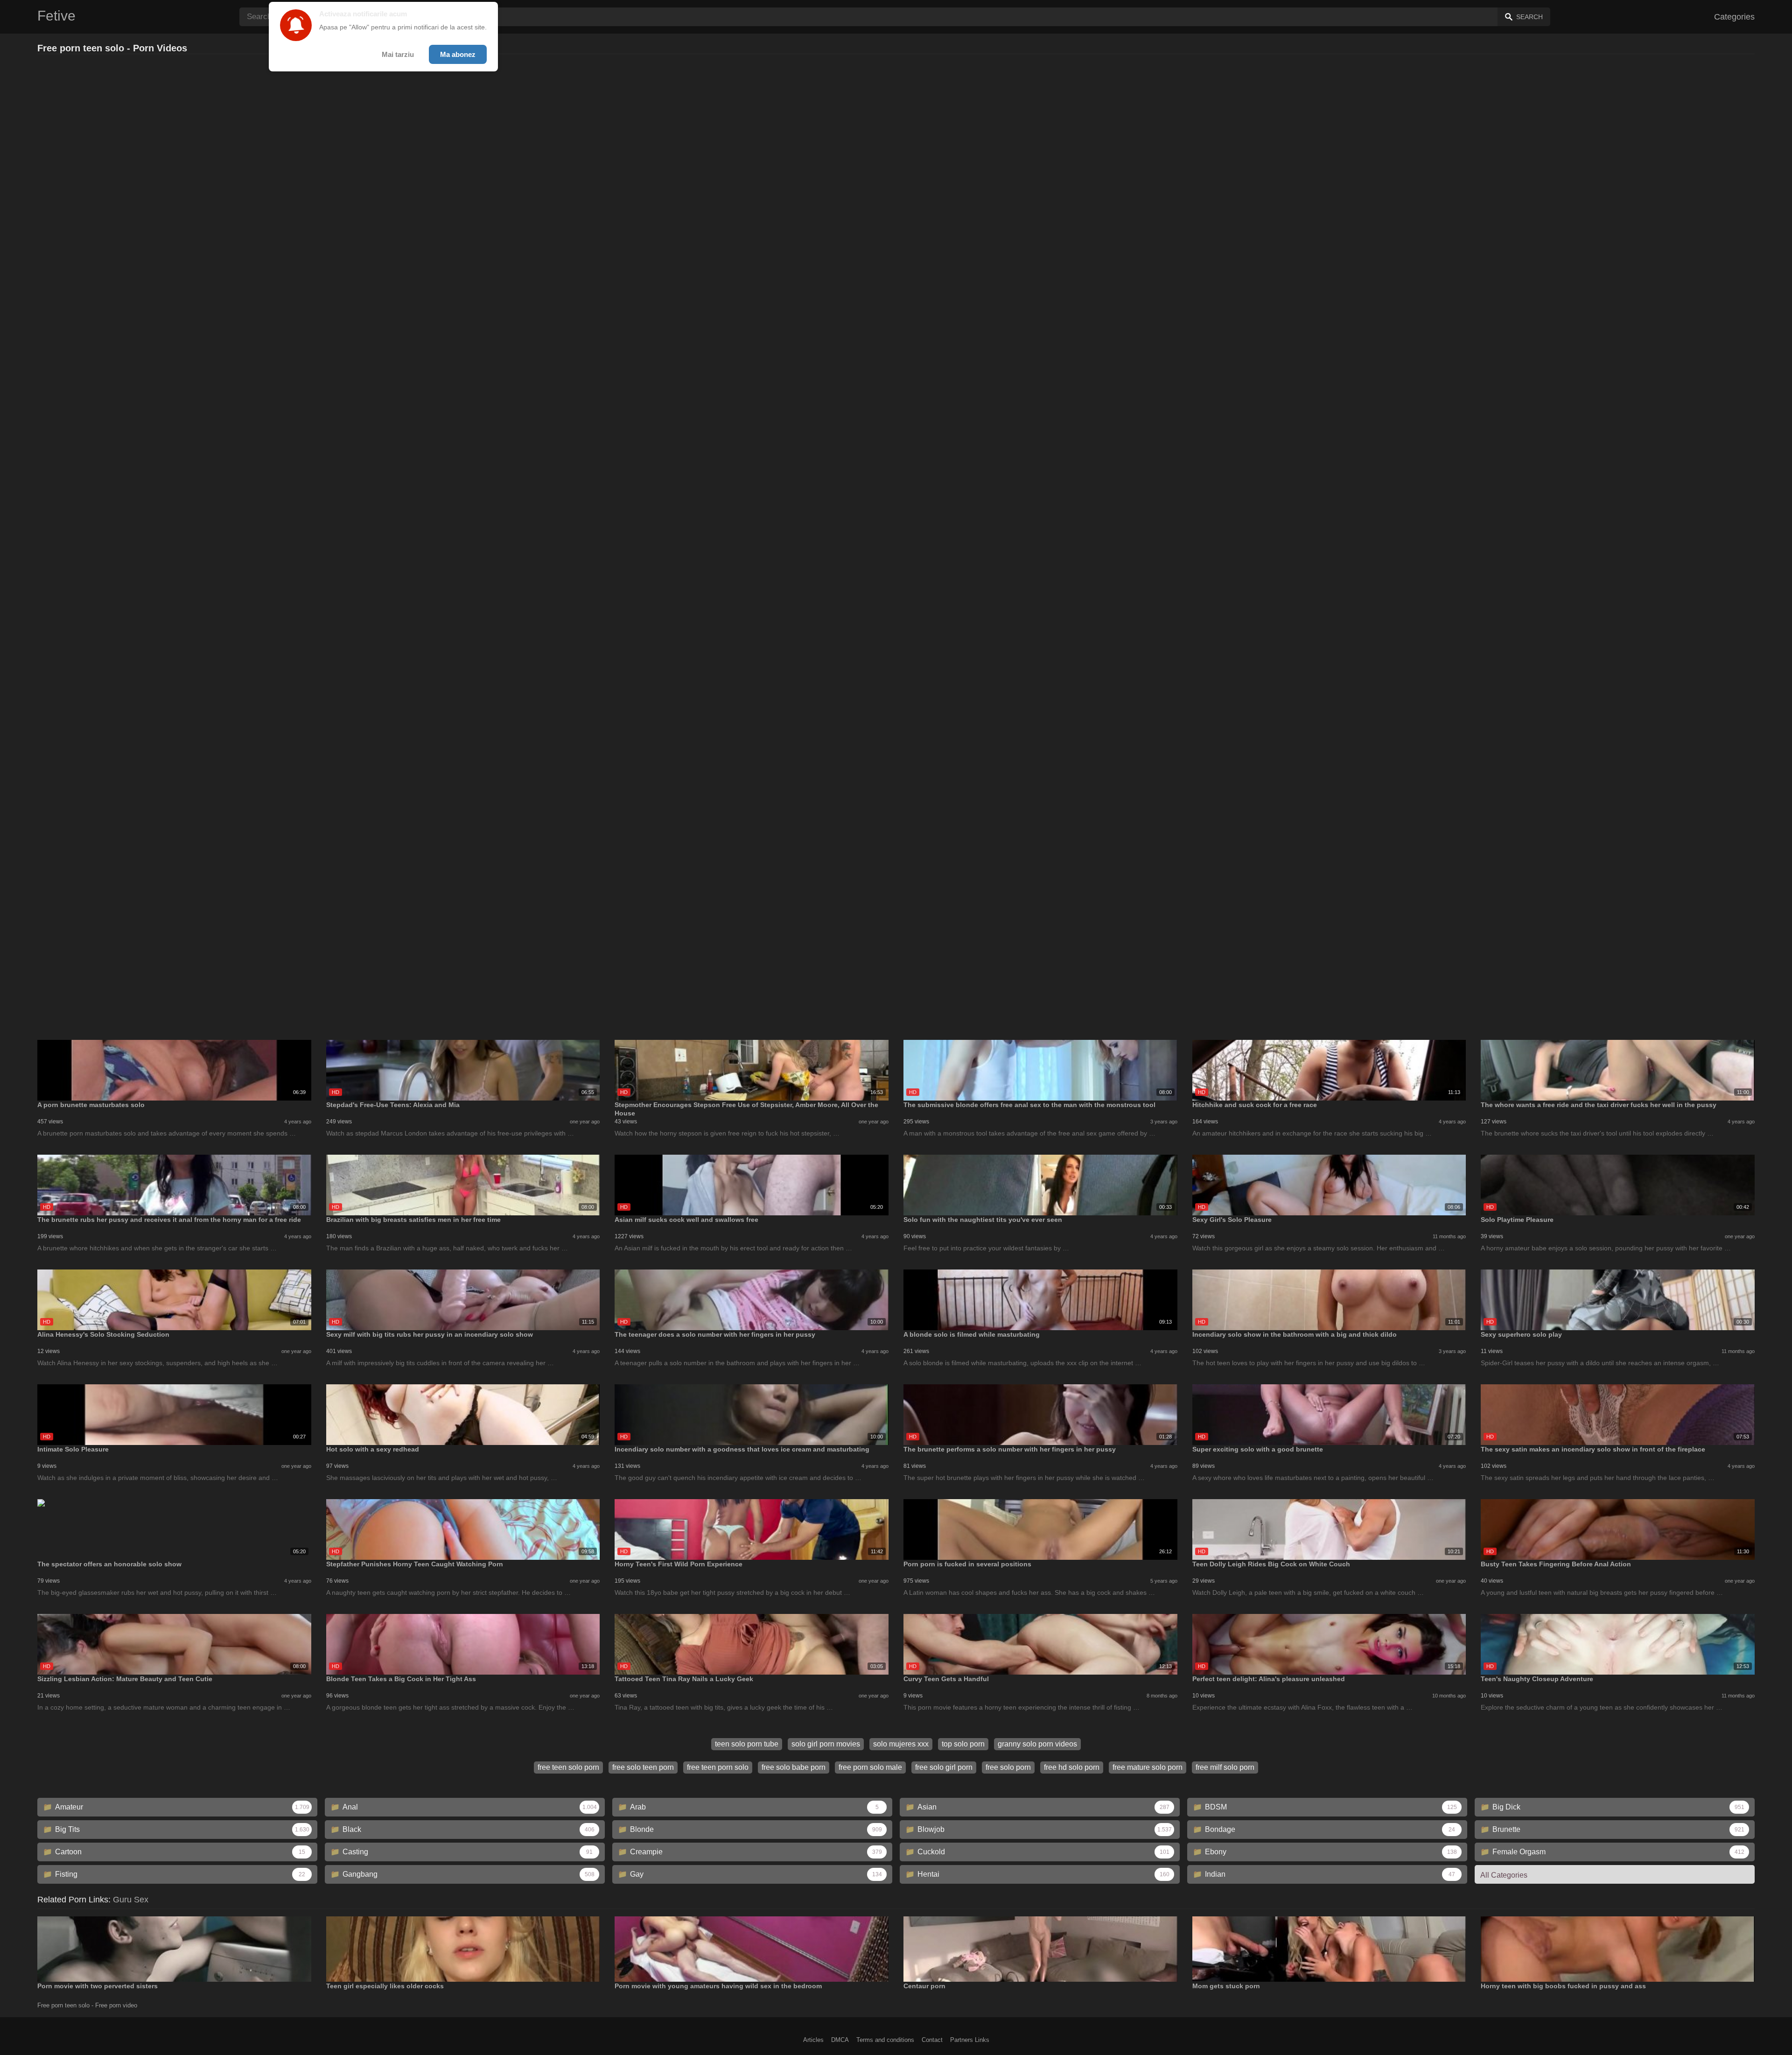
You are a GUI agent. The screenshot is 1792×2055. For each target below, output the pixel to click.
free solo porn (1008, 1767)
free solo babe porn (794, 1767)
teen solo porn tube (747, 1744)
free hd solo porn (1072, 1767)
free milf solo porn (1225, 1767)
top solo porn (963, 1744)
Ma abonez (458, 54)
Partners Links (970, 2040)
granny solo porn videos (1037, 1744)
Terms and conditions (885, 2040)
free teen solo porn (568, 1767)
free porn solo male (870, 1767)
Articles (813, 2040)
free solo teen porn (643, 1767)
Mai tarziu (398, 54)
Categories (1734, 17)
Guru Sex (131, 1900)
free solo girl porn (944, 1767)
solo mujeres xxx (901, 1744)
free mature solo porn (1148, 1767)
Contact (932, 2040)
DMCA (840, 2040)
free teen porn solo (718, 1767)
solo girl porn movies (826, 1744)
